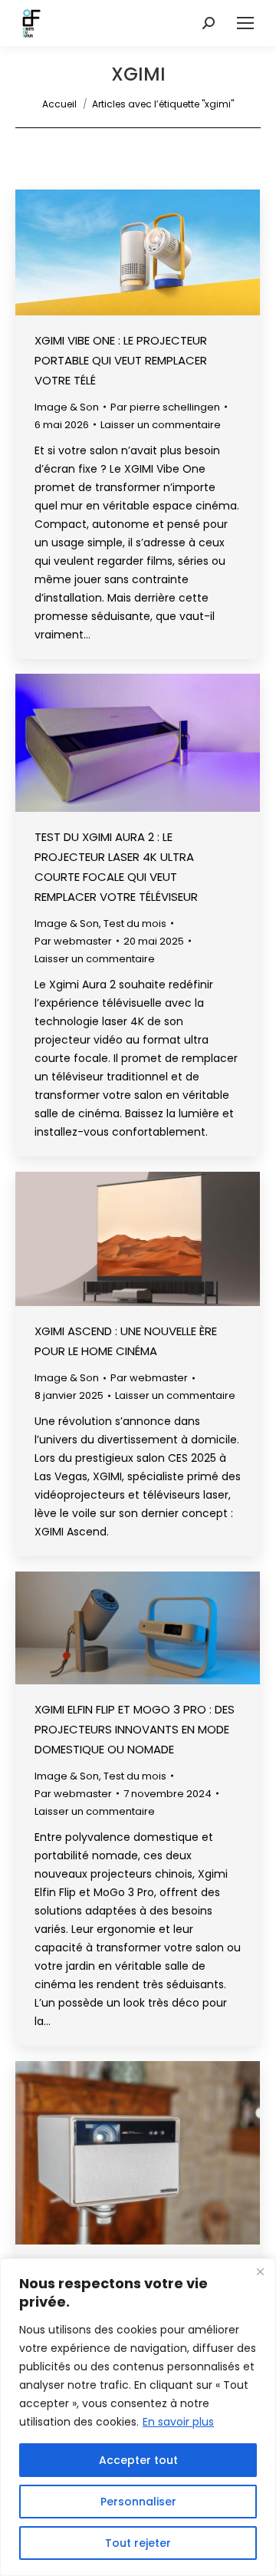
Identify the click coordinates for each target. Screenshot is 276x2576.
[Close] (260, 2271)
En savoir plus (178, 2422)
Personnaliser (138, 2502)
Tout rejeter (138, 2543)
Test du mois (135, 924)
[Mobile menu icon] (245, 23)
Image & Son (67, 407)
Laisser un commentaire (161, 425)
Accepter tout (138, 2460)
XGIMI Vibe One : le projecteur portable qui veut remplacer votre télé (121, 360)
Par (165, 407)
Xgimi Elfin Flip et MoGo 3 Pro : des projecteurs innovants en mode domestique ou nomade (135, 1729)
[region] (138, 2417)
